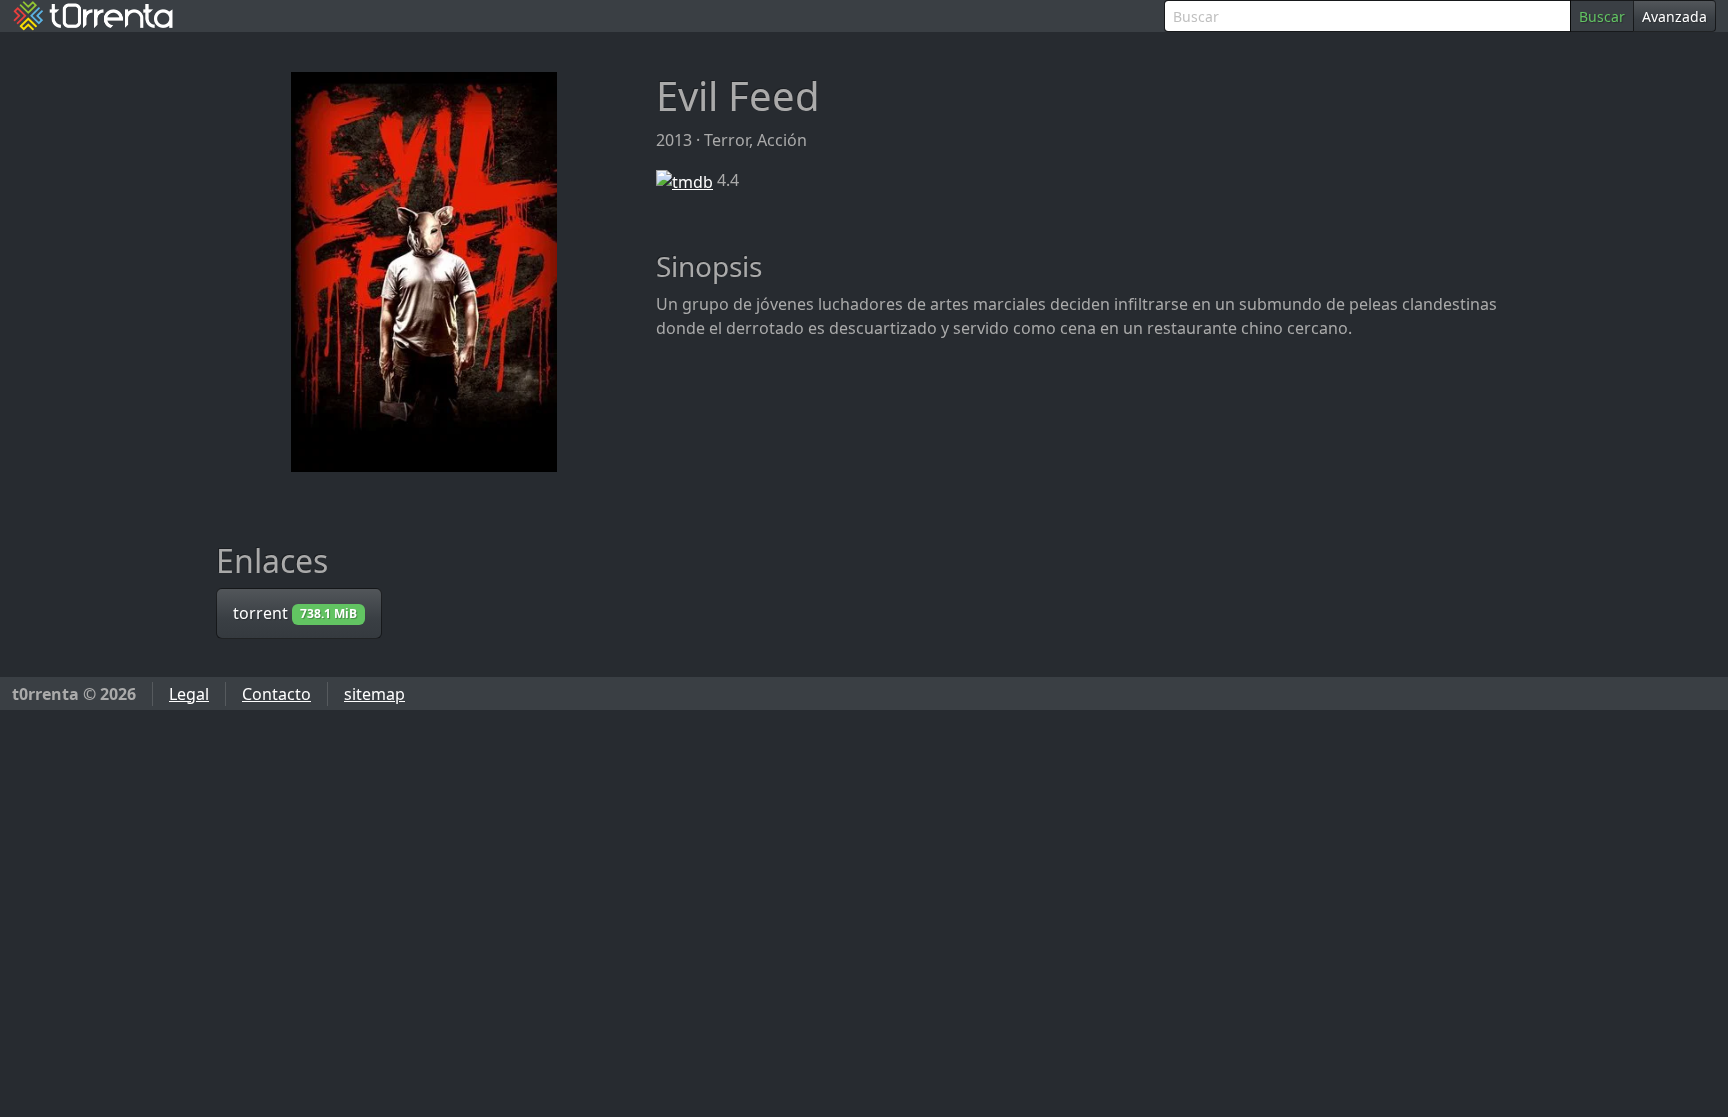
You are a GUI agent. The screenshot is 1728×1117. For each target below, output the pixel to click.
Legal (189, 694)
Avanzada (1674, 16)
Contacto (276, 694)
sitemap (374, 694)
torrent (295, 613)
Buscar (1602, 16)
